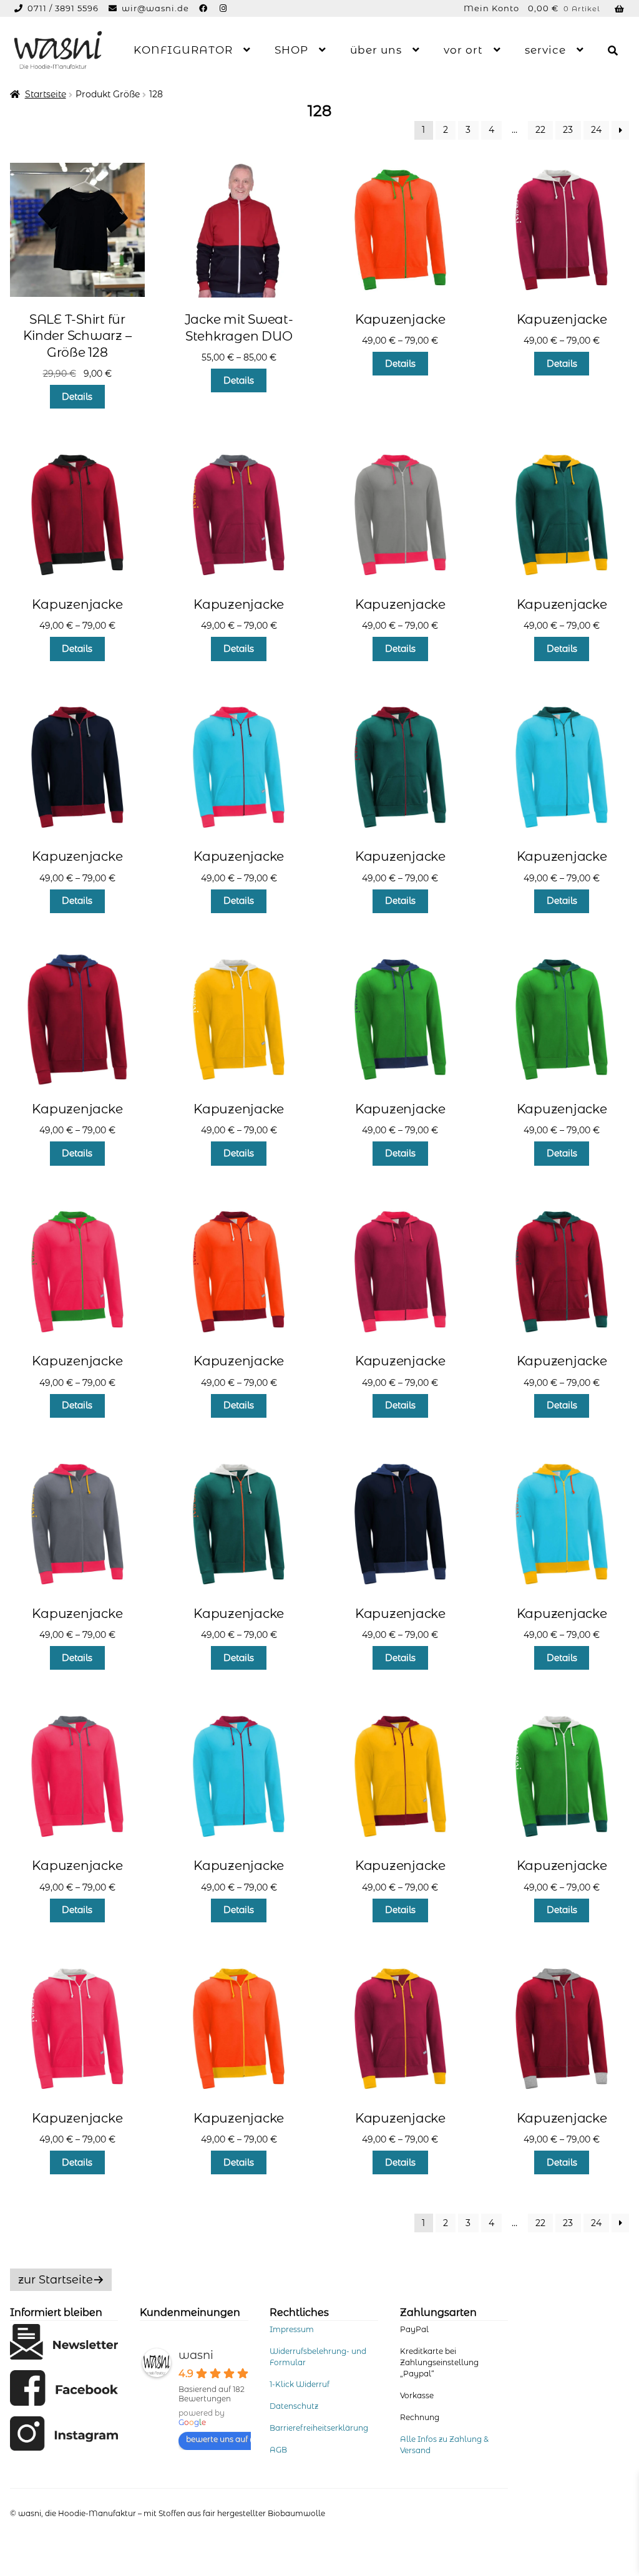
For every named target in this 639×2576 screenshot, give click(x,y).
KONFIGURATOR (183, 50)
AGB (278, 2450)
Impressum (292, 2329)
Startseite (46, 94)
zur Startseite (56, 2280)
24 (596, 130)
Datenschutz (294, 2406)
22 (540, 130)
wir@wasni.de (155, 8)
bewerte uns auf (217, 2439)
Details (77, 397)
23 (568, 130)
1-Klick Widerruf (300, 2384)
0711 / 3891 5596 (64, 8)
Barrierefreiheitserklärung (319, 2428)
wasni (196, 2355)
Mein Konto (491, 8)
